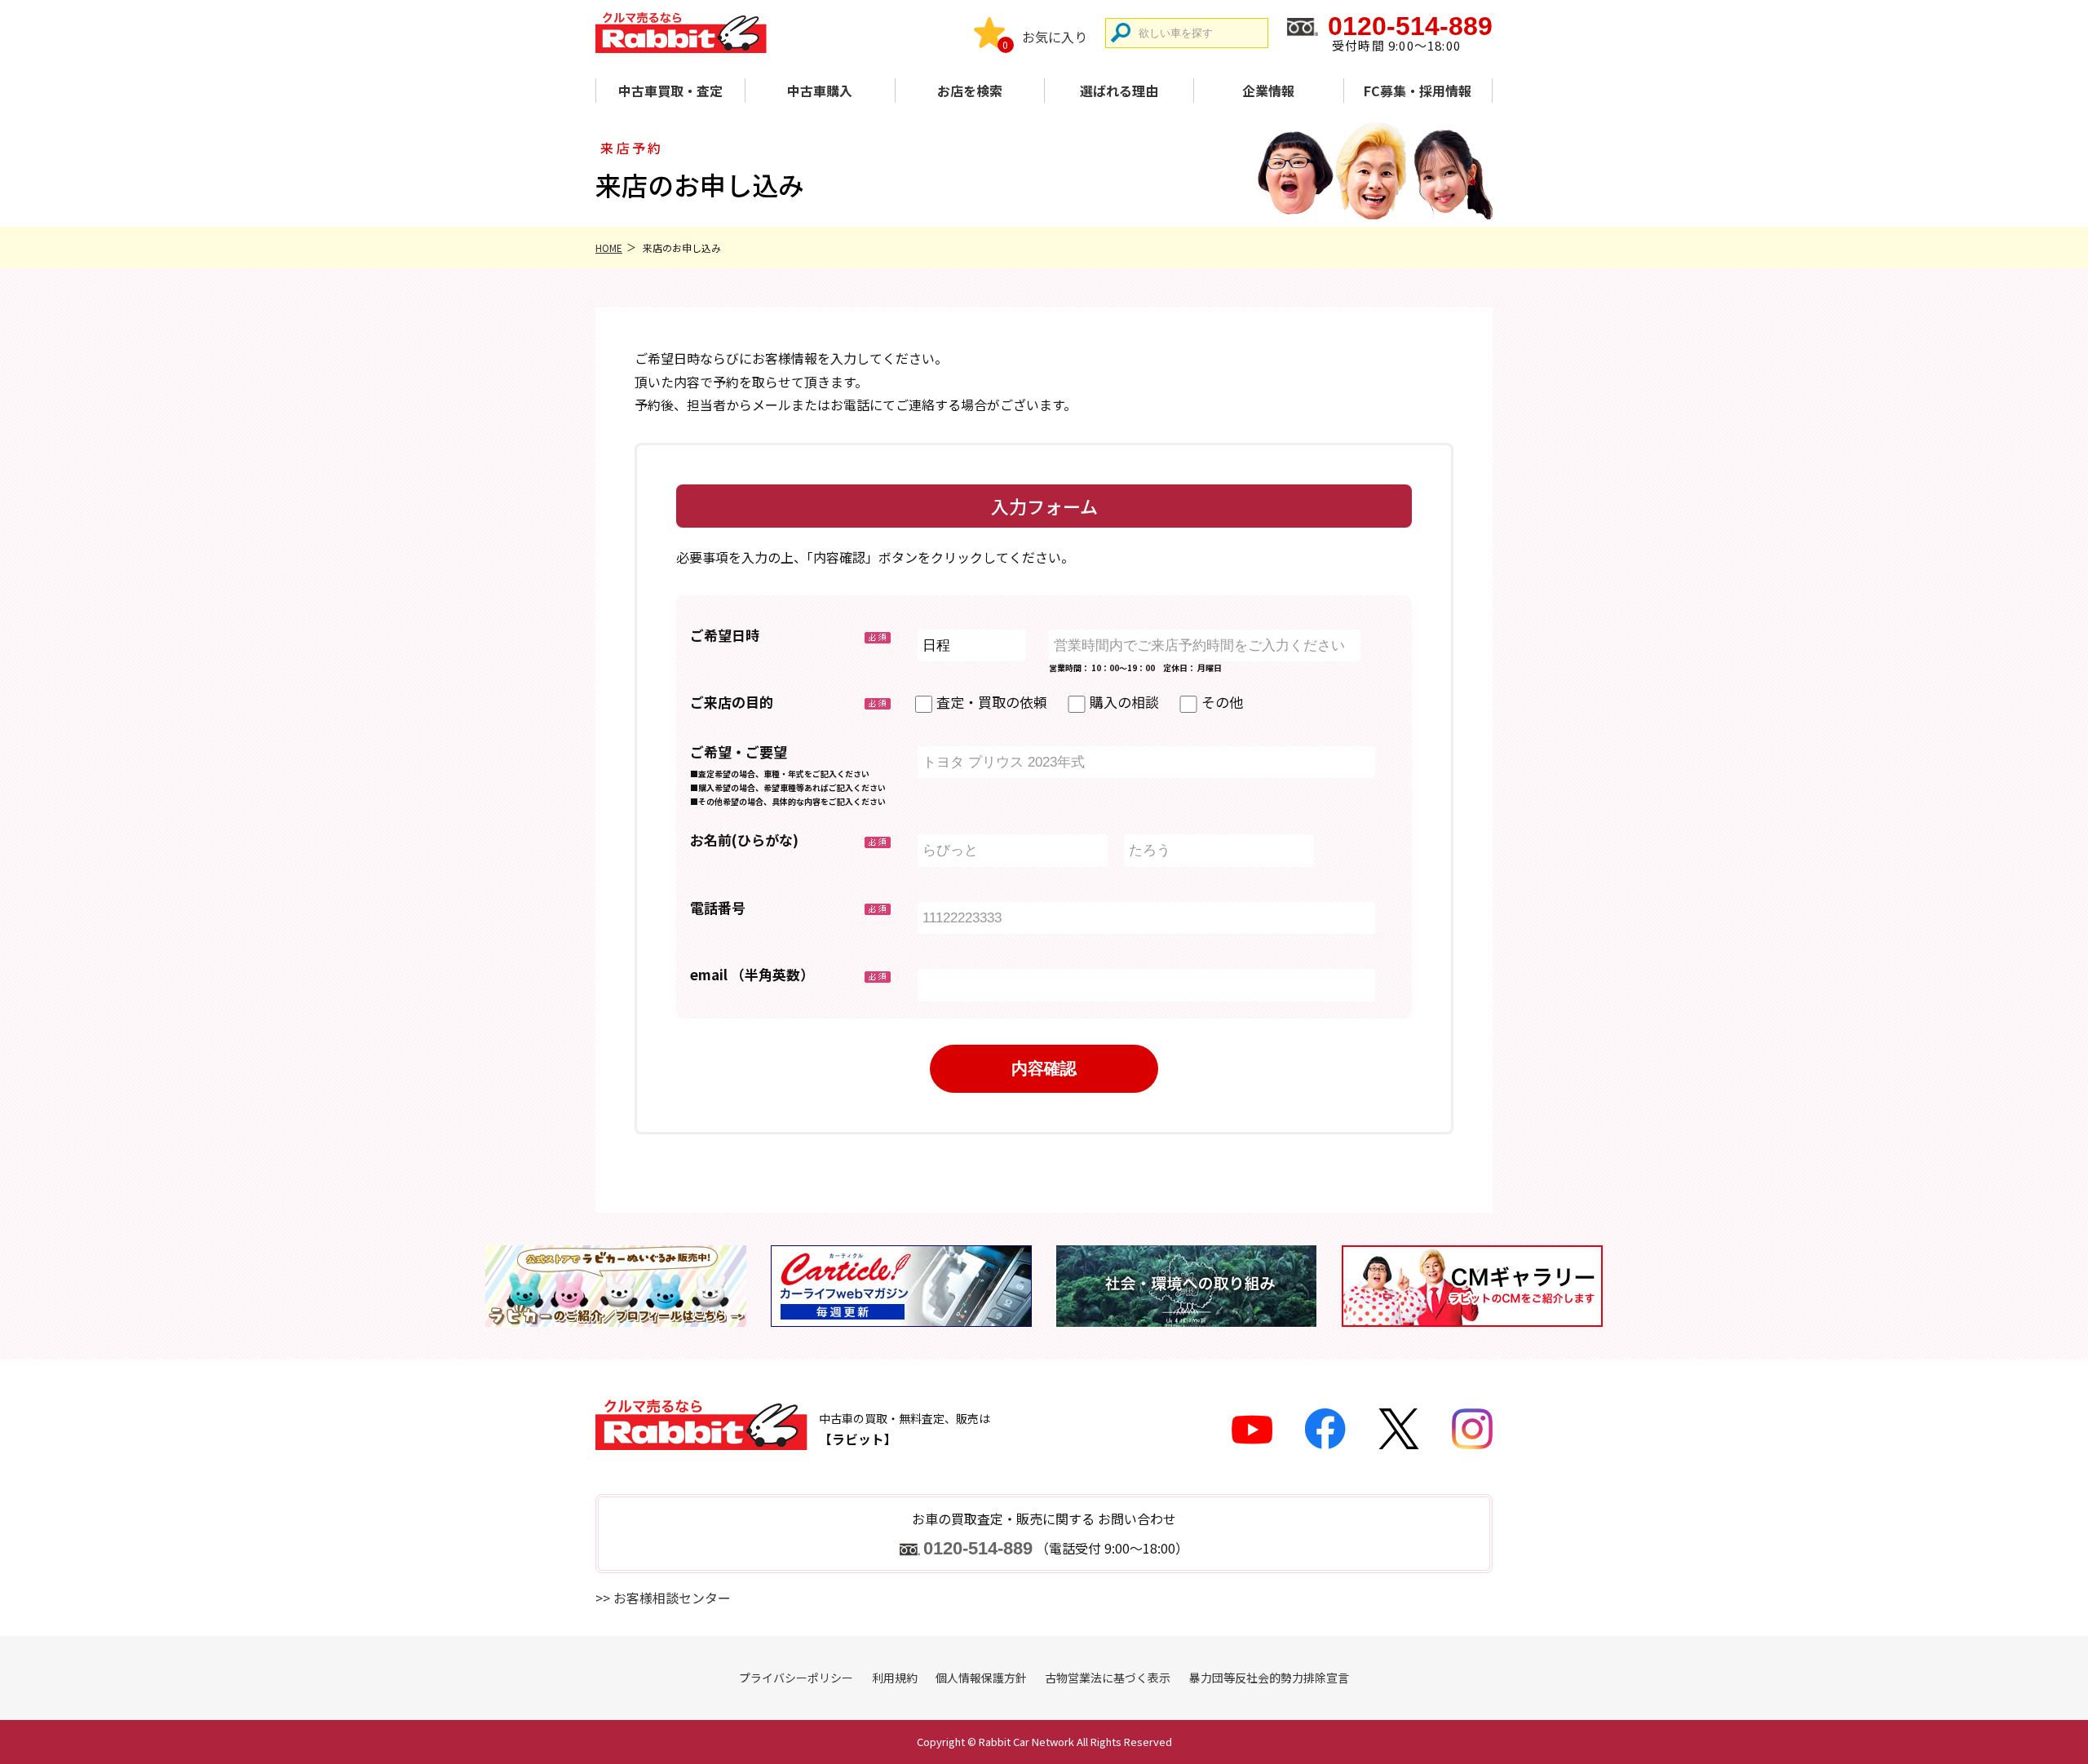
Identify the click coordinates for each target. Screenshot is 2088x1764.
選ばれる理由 (1119, 91)
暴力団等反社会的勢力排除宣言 (1269, 1678)
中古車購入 (820, 91)
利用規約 (895, 1678)
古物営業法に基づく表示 (1108, 1678)
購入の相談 (1124, 702)
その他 (1222, 702)
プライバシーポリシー (796, 1678)
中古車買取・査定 (670, 91)
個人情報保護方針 (981, 1678)
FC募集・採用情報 (1418, 91)
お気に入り (1055, 37)
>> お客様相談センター (663, 1598)
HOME (609, 248)
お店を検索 (970, 91)
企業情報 (1268, 91)
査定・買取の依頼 (992, 702)
